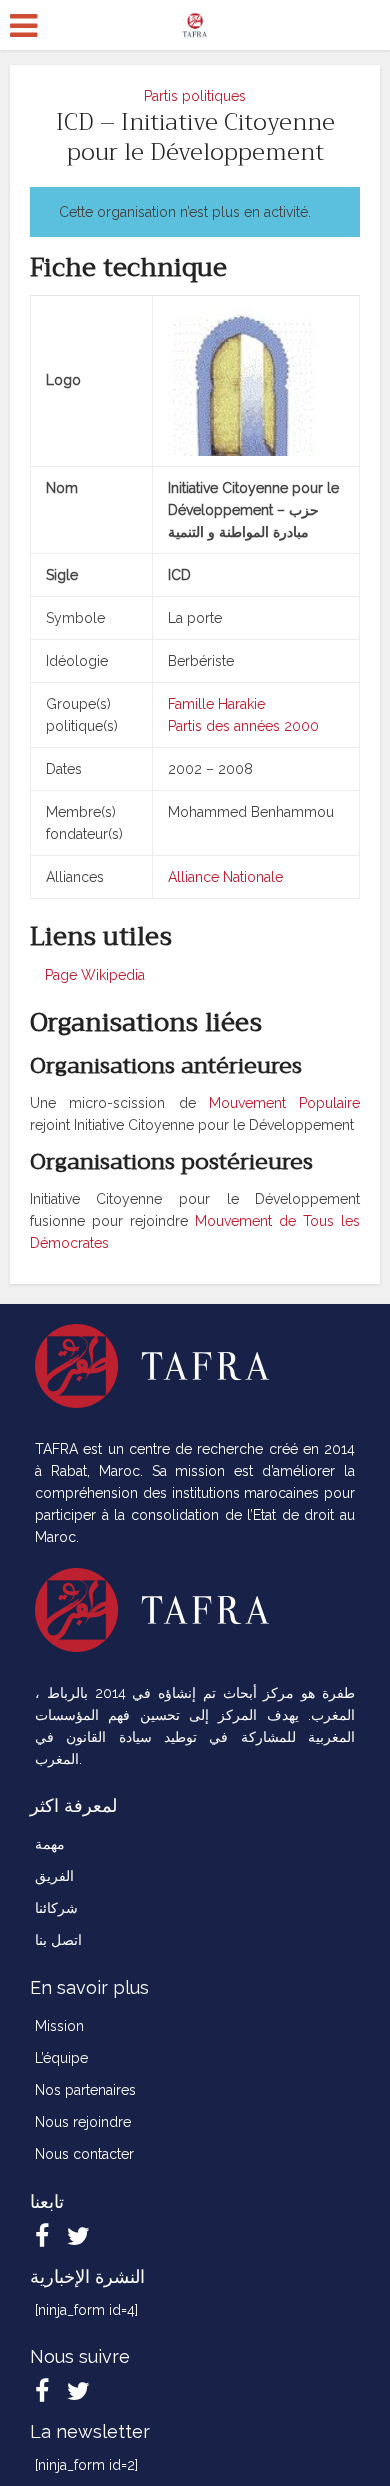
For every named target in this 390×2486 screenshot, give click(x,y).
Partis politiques (195, 96)
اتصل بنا (58, 1940)
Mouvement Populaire (284, 1103)
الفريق (54, 1876)
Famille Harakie (216, 704)
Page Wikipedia (93, 975)
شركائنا (56, 1908)
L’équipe (61, 2058)
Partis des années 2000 (243, 726)
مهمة (50, 1844)
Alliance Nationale (225, 877)
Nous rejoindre (83, 2122)
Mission (59, 2026)
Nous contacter (84, 2154)
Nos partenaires (85, 2090)
